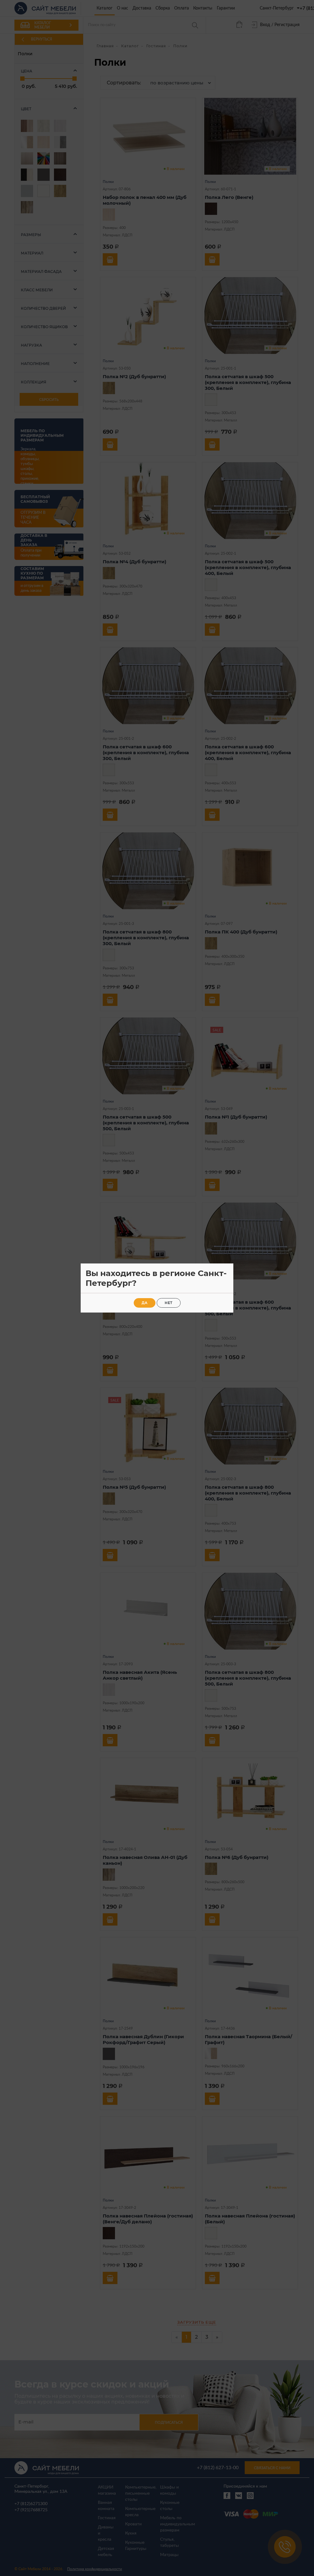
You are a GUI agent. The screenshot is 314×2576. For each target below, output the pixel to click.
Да (145, 1303)
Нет (169, 1303)
